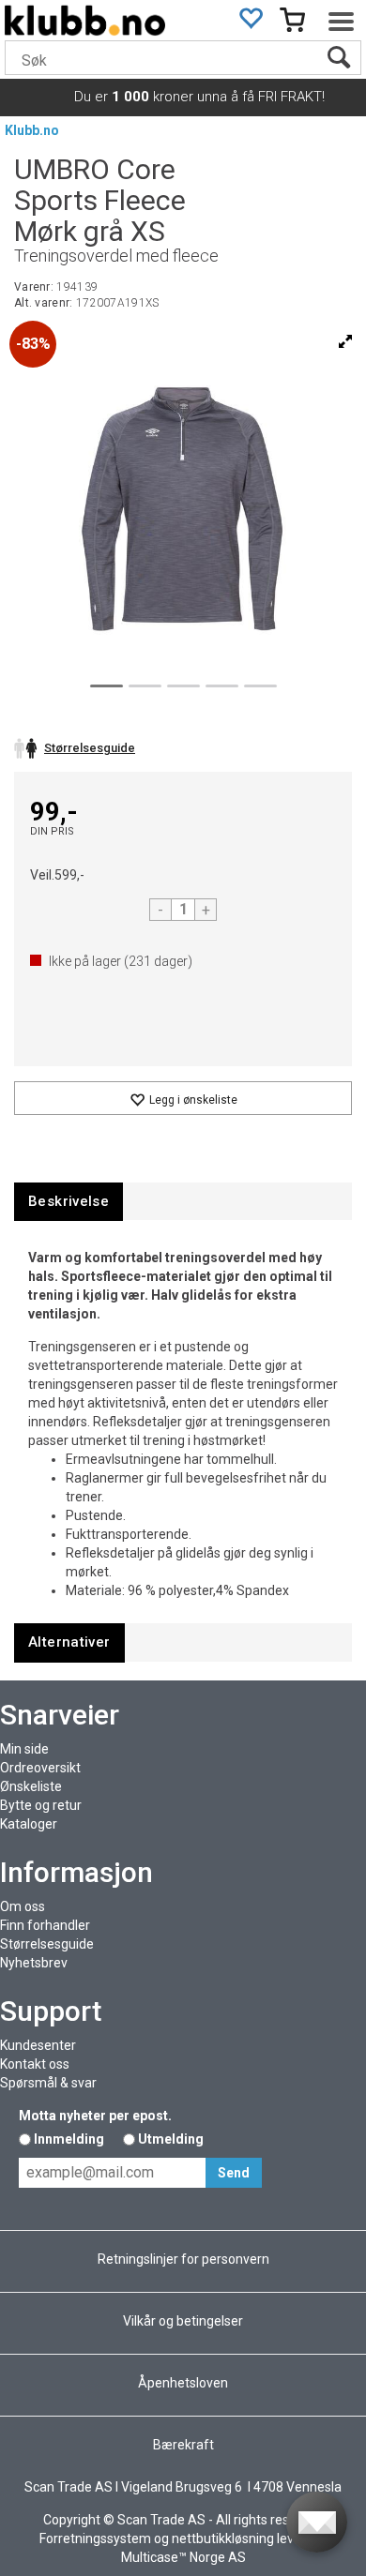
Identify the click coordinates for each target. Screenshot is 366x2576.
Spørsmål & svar (48, 2083)
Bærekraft (183, 2445)
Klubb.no (32, 130)
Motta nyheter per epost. (95, 2116)
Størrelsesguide (47, 1944)
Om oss (23, 1906)
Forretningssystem (95, 2538)
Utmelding (171, 2139)
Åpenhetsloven (183, 2383)
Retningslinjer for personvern (183, 2259)
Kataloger (29, 1824)
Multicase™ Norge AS (183, 2557)
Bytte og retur (41, 1805)
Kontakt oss (35, 2064)
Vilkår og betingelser (183, 2321)
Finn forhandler (45, 1925)
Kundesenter (38, 2045)
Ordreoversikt (40, 1768)
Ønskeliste (31, 1786)
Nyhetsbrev (34, 1963)
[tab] (69, 1202)
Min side (24, 1749)
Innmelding (69, 2139)
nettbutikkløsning (223, 2538)
